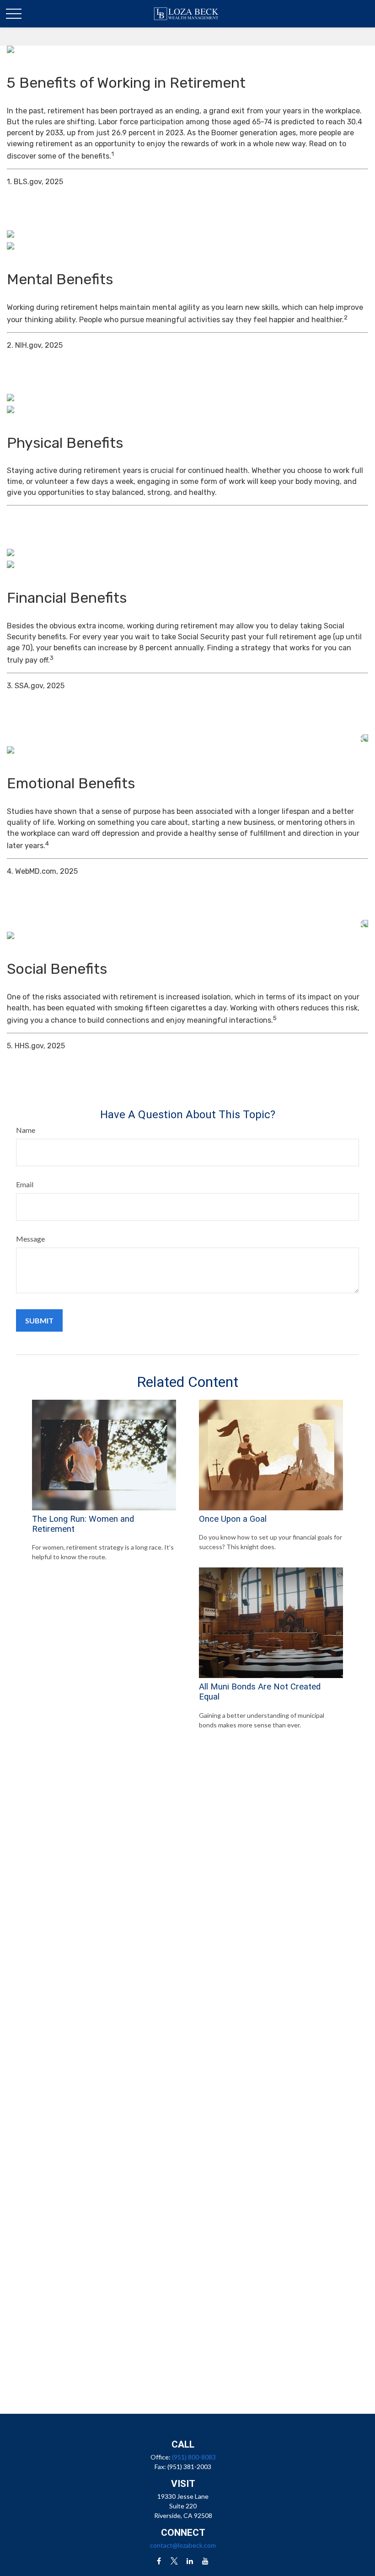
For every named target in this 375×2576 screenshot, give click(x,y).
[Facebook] (159, 2561)
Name (26, 1130)
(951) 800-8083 (194, 2457)
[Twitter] (174, 2561)
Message (30, 1239)
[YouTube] (206, 2561)
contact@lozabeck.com (183, 2545)
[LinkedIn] (190, 2561)
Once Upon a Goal (233, 1519)
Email (25, 1184)
